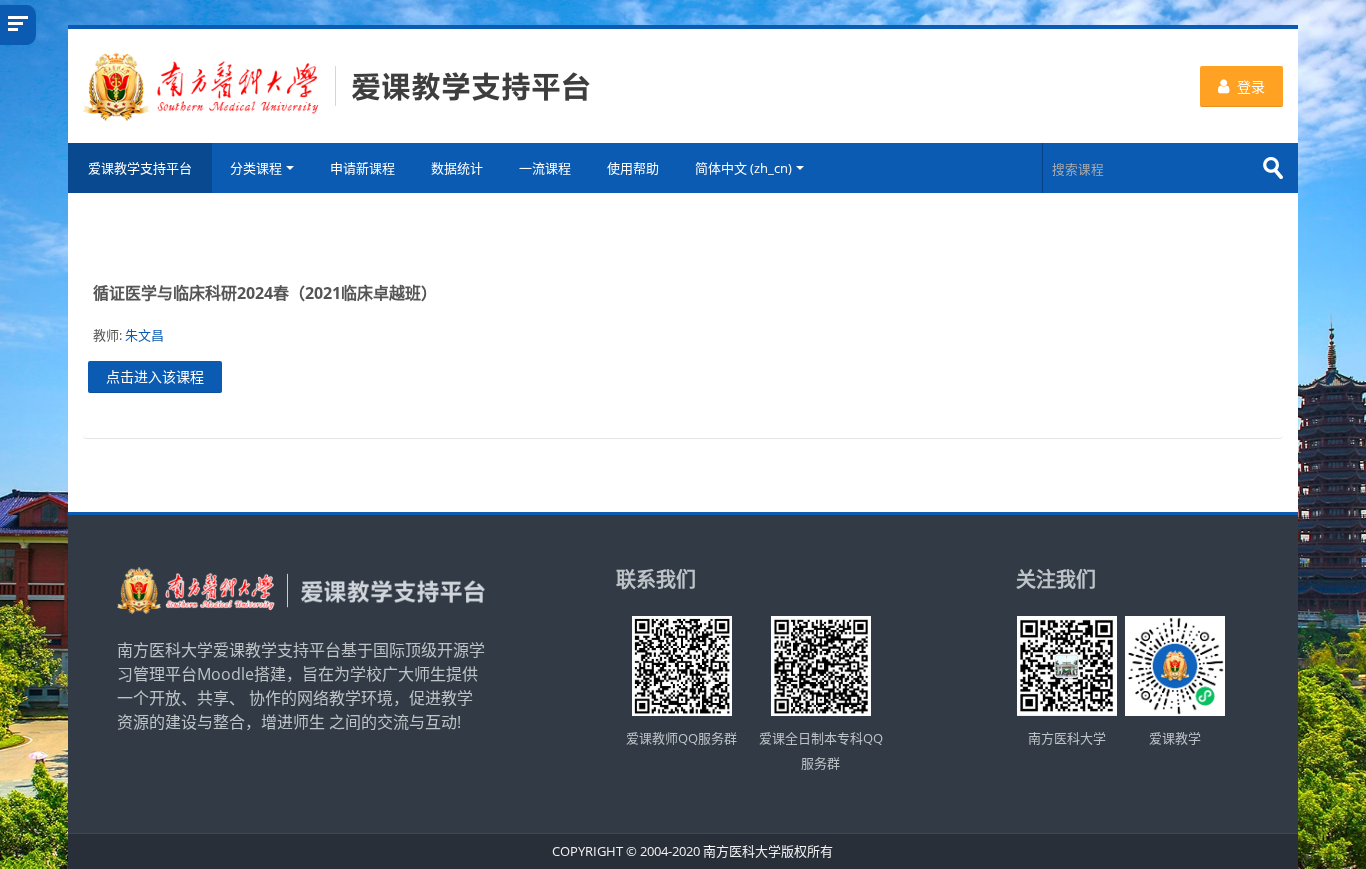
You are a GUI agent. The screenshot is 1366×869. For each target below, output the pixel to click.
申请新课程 (362, 168)
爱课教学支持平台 (140, 168)
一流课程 (545, 168)
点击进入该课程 (155, 376)
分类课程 (256, 168)
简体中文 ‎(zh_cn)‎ (743, 168)
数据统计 (457, 168)
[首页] (337, 84)
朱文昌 (144, 335)
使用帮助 (633, 168)
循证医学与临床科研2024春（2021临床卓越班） (265, 293)
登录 (1251, 86)
